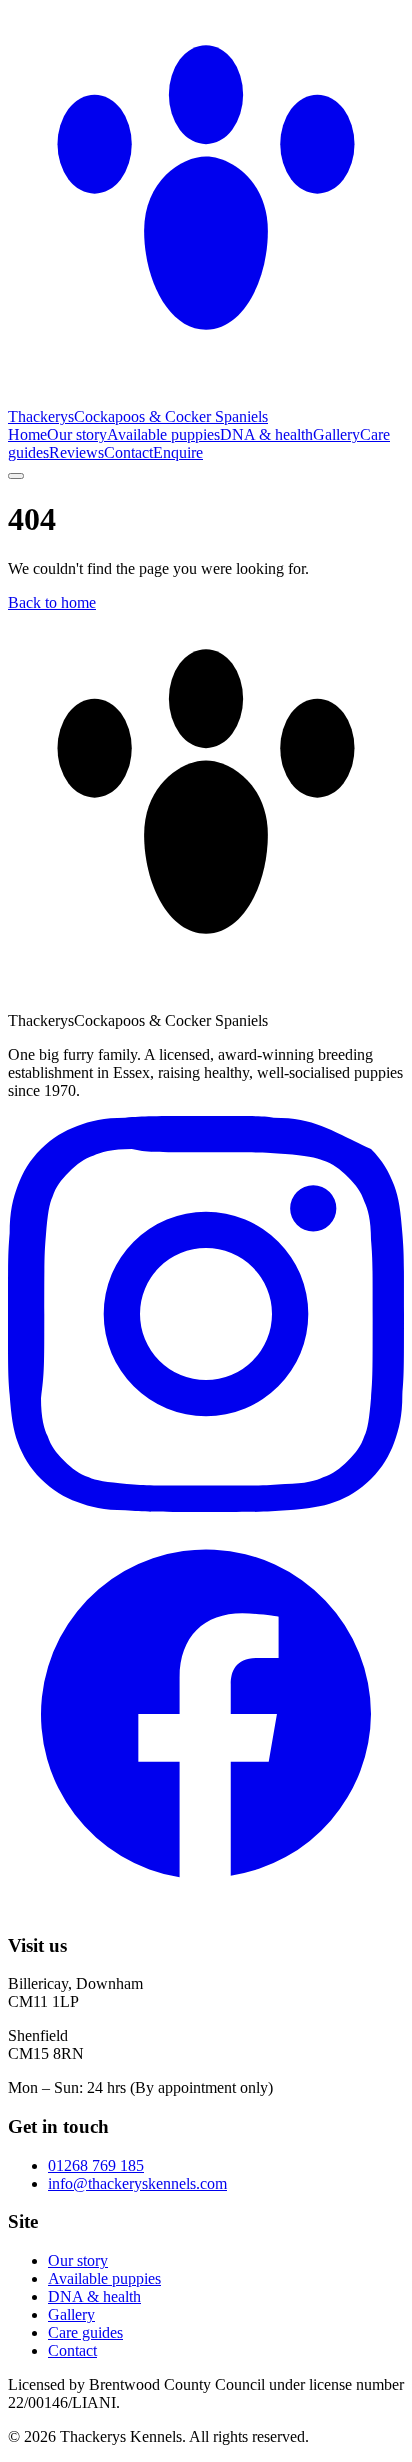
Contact (128, 452)
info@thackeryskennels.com (137, 2183)
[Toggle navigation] (16, 476)
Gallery (336, 434)
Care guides (85, 2332)
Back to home (52, 602)
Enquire (178, 452)
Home (27, 434)
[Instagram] (206, 1506)
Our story (77, 434)
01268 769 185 (96, 2165)
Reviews (76, 452)
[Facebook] (206, 1906)
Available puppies (163, 434)
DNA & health (266, 434)
